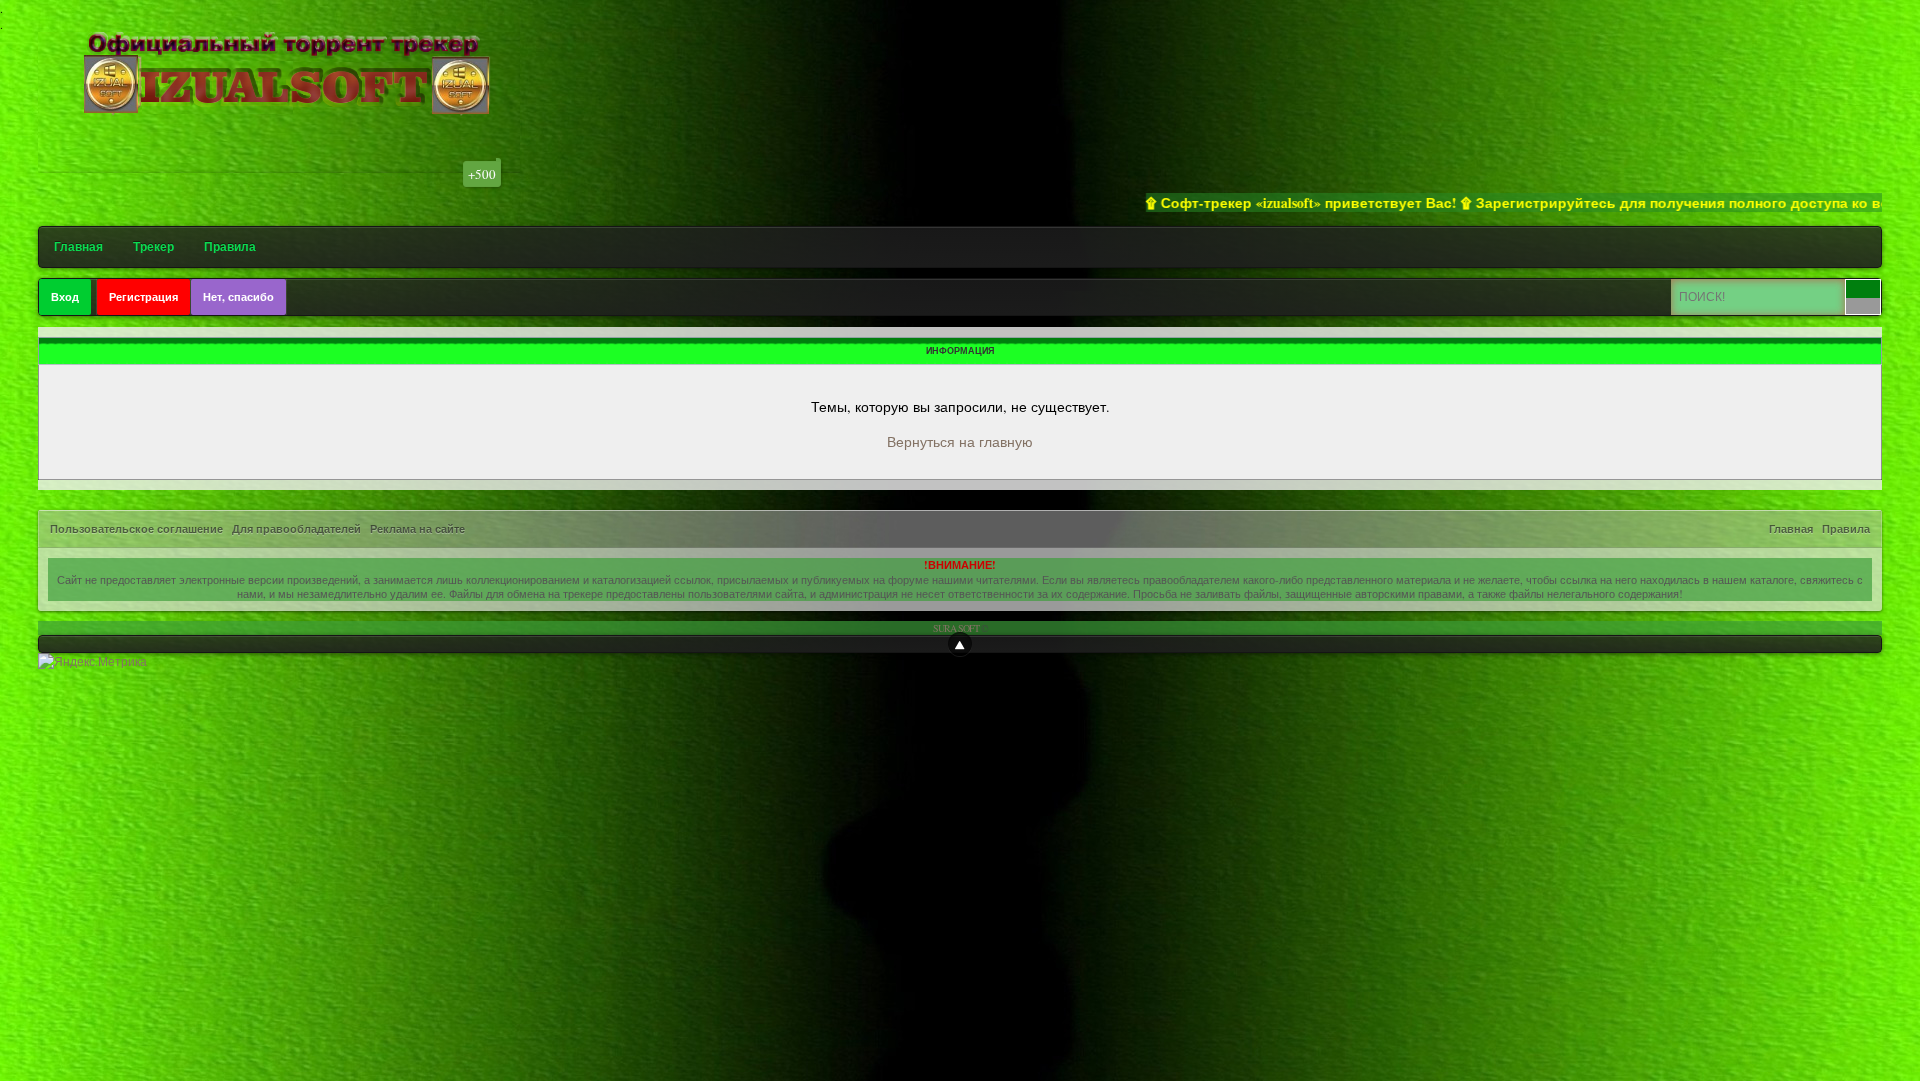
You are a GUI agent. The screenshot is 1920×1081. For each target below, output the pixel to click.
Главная (78, 246)
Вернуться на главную (960, 441)
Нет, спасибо (238, 297)
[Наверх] (960, 644)
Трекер (153, 246)
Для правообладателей (296, 529)
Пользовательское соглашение (136, 529)
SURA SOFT (956, 628)
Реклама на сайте (417, 529)
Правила (230, 246)
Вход (65, 297)
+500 (482, 174)
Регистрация (143, 297)
